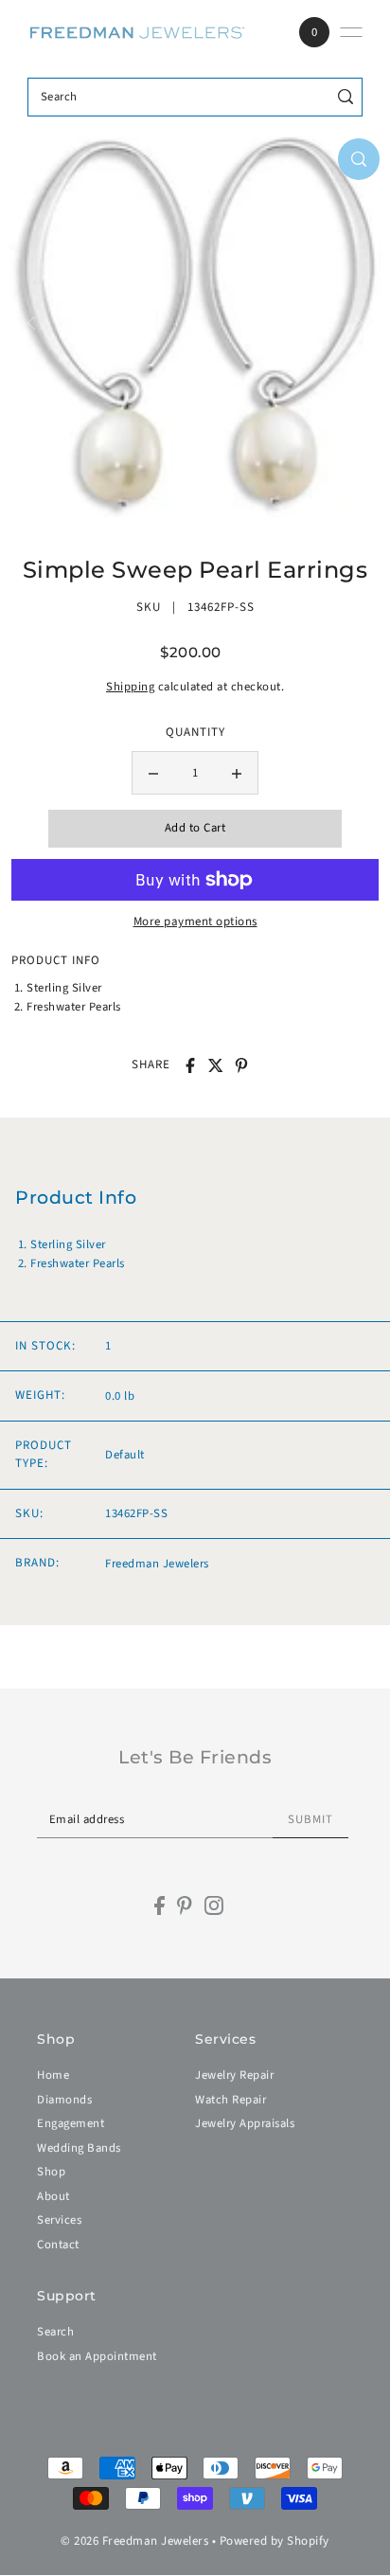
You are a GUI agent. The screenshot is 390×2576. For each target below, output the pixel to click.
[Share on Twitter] (216, 1065)
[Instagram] (214, 1905)
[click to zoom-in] (359, 159)
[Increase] (237, 773)
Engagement (71, 2123)
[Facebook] (160, 1905)
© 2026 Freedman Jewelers (134, 2541)
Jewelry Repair (234, 2075)
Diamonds (64, 2100)
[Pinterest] (185, 1905)
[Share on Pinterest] (241, 1065)
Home (53, 2075)
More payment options (195, 921)
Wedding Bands (79, 2148)
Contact (58, 2245)
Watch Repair (230, 2100)
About (53, 2196)
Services (59, 2220)
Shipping (130, 687)
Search (55, 2332)
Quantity (195, 732)
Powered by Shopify (275, 2541)
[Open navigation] (351, 32)
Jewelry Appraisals (245, 2123)
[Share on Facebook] (190, 1065)
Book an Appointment (97, 2356)
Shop (51, 2172)
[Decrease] (153, 773)
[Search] (345, 97)
